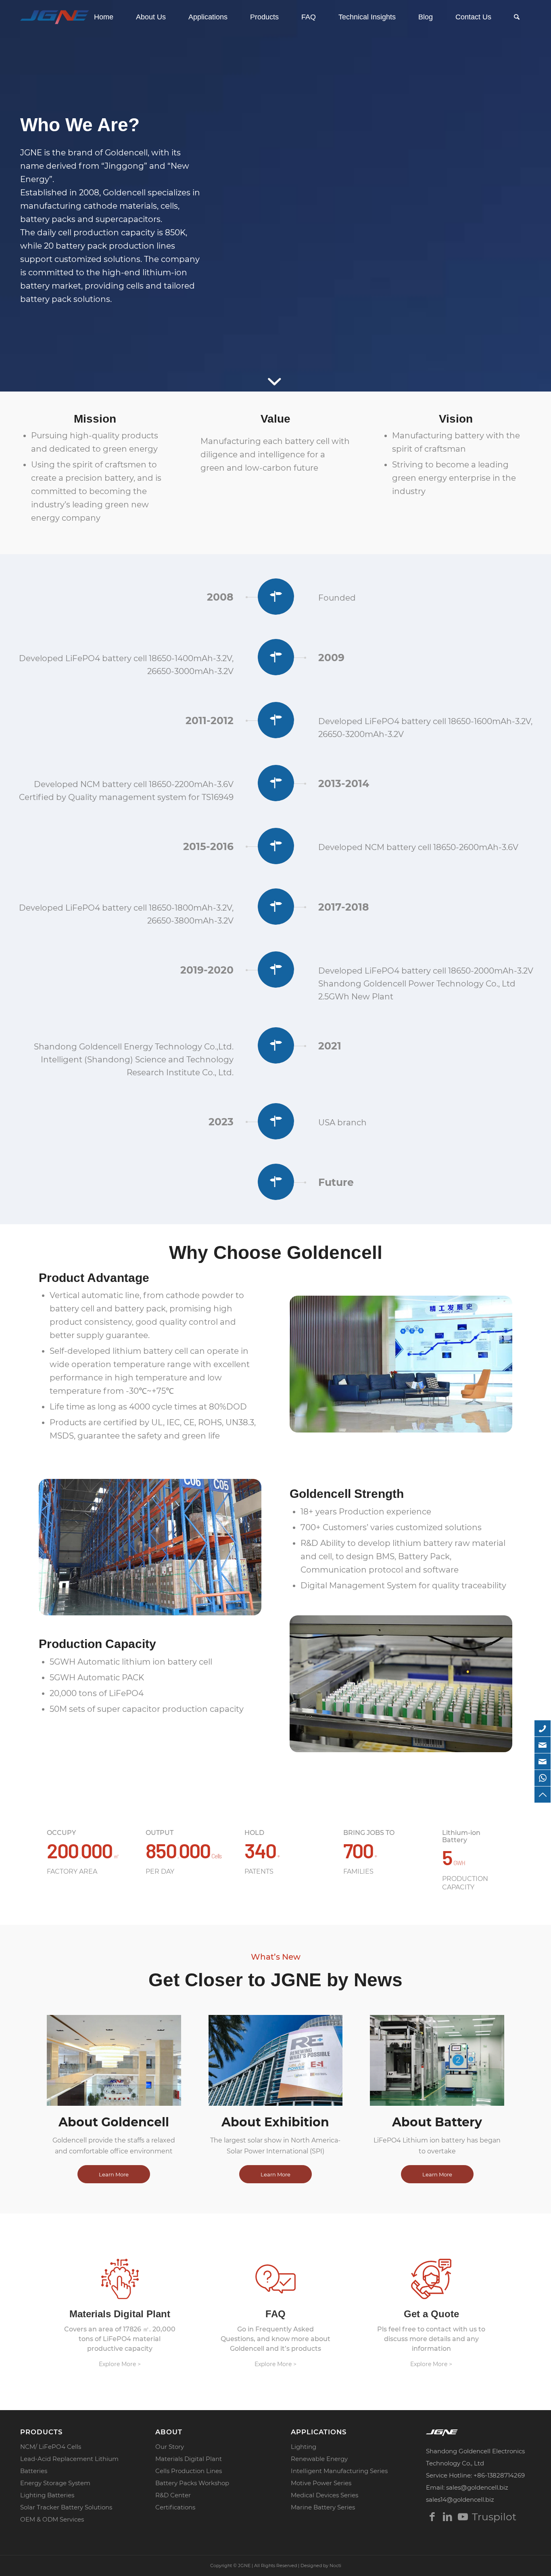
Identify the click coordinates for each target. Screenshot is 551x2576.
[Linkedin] (447, 2517)
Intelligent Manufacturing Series (339, 2471)
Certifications (175, 2507)
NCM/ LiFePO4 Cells (51, 2447)
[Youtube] (463, 2517)
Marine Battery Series (323, 2507)
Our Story (170, 2447)
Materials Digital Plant (189, 2459)
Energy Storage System (55, 2483)
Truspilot (478, 2517)
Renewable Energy (319, 2459)
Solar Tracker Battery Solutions (66, 2507)
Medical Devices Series (325, 2495)
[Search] (517, 17)
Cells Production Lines (189, 2471)
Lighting (304, 2447)
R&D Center (173, 2495)
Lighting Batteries (47, 2495)
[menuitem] (104, 17)
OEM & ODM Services (52, 2519)
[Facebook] (432, 2517)
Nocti (335, 2566)
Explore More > (120, 2364)
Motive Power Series (321, 2483)
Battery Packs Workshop (192, 2483)
